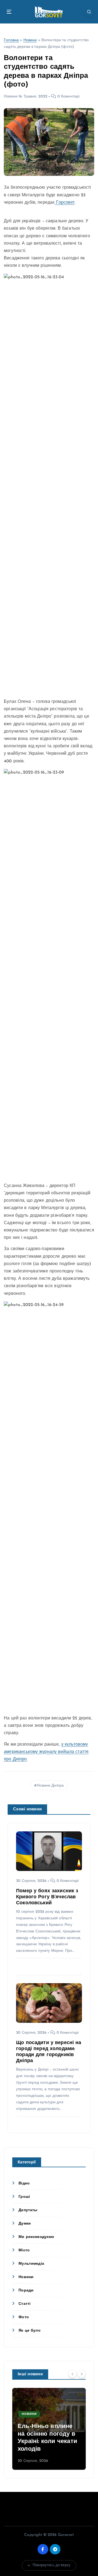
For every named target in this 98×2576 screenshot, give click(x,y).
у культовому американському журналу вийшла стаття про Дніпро (46, 1752)
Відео (24, 2183)
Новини (30, 40)
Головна (11, 40)
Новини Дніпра (50, 1786)
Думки (25, 2224)
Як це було (29, 2331)
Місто (24, 2250)
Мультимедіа (31, 2264)
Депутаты (28, 2210)
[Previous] (72, 2374)
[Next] (82, 2374)
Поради (26, 2291)
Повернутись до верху (52, 2565)
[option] (49, 2429)
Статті (24, 2304)
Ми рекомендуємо (36, 2237)
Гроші (24, 2197)
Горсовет (65, 203)
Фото (24, 2317)
